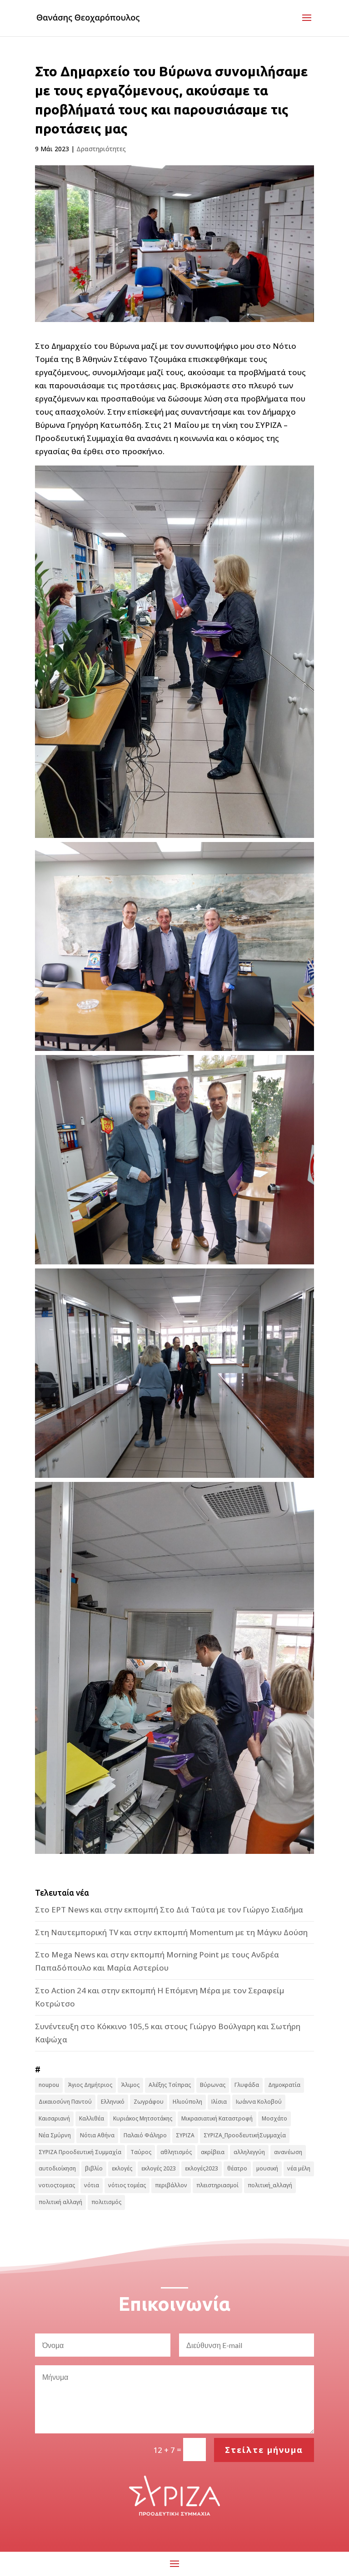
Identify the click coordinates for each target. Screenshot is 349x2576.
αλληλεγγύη (249, 2152)
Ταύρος (141, 2152)
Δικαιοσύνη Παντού (65, 2102)
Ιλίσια (219, 2102)
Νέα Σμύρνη (55, 2135)
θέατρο (237, 2168)
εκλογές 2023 (159, 2168)
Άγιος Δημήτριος (90, 2085)
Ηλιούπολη (187, 2102)
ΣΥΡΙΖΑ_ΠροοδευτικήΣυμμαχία (245, 2135)
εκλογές (122, 2168)
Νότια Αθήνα (97, 2135)
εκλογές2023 (202, 2168)
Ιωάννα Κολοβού (259, 2102)
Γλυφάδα (247, 2085)
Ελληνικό (113, 2102)
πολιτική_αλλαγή (270, 2185)
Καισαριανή (54, 2118)
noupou (49, 2085)
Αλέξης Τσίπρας (170, 2085)
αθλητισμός (176, 2152)
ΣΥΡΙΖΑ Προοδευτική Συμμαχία (80, 2152)
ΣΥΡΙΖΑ (185, 2135)
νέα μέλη (299, 2168)
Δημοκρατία (284, 2085)
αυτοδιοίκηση (57, 2168)
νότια (92, 2185)
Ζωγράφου (149, 2102)
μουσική (267, 2168)
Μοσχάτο (274, 2118)
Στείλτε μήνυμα (264, 2450)
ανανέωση (288, 2152)
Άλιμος (130, 2085)
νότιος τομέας (127, 2185)
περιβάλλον (171, 2185)
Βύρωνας (213, 2085)
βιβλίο (94, 2168)
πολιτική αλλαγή (60, 2202)
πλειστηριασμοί (217, 2185)
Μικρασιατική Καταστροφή (217, 2118)
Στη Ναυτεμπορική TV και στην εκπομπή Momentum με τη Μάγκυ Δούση (171, 1932)
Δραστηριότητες (101, 149)
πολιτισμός (106, 2202)
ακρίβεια (213, 2152)
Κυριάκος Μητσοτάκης (143, 2118)
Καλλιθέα (92, 2118)
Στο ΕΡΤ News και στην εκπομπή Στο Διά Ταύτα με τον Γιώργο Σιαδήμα (169, 1910)
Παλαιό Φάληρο (145, 2135)
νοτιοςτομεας (57, 2185)
